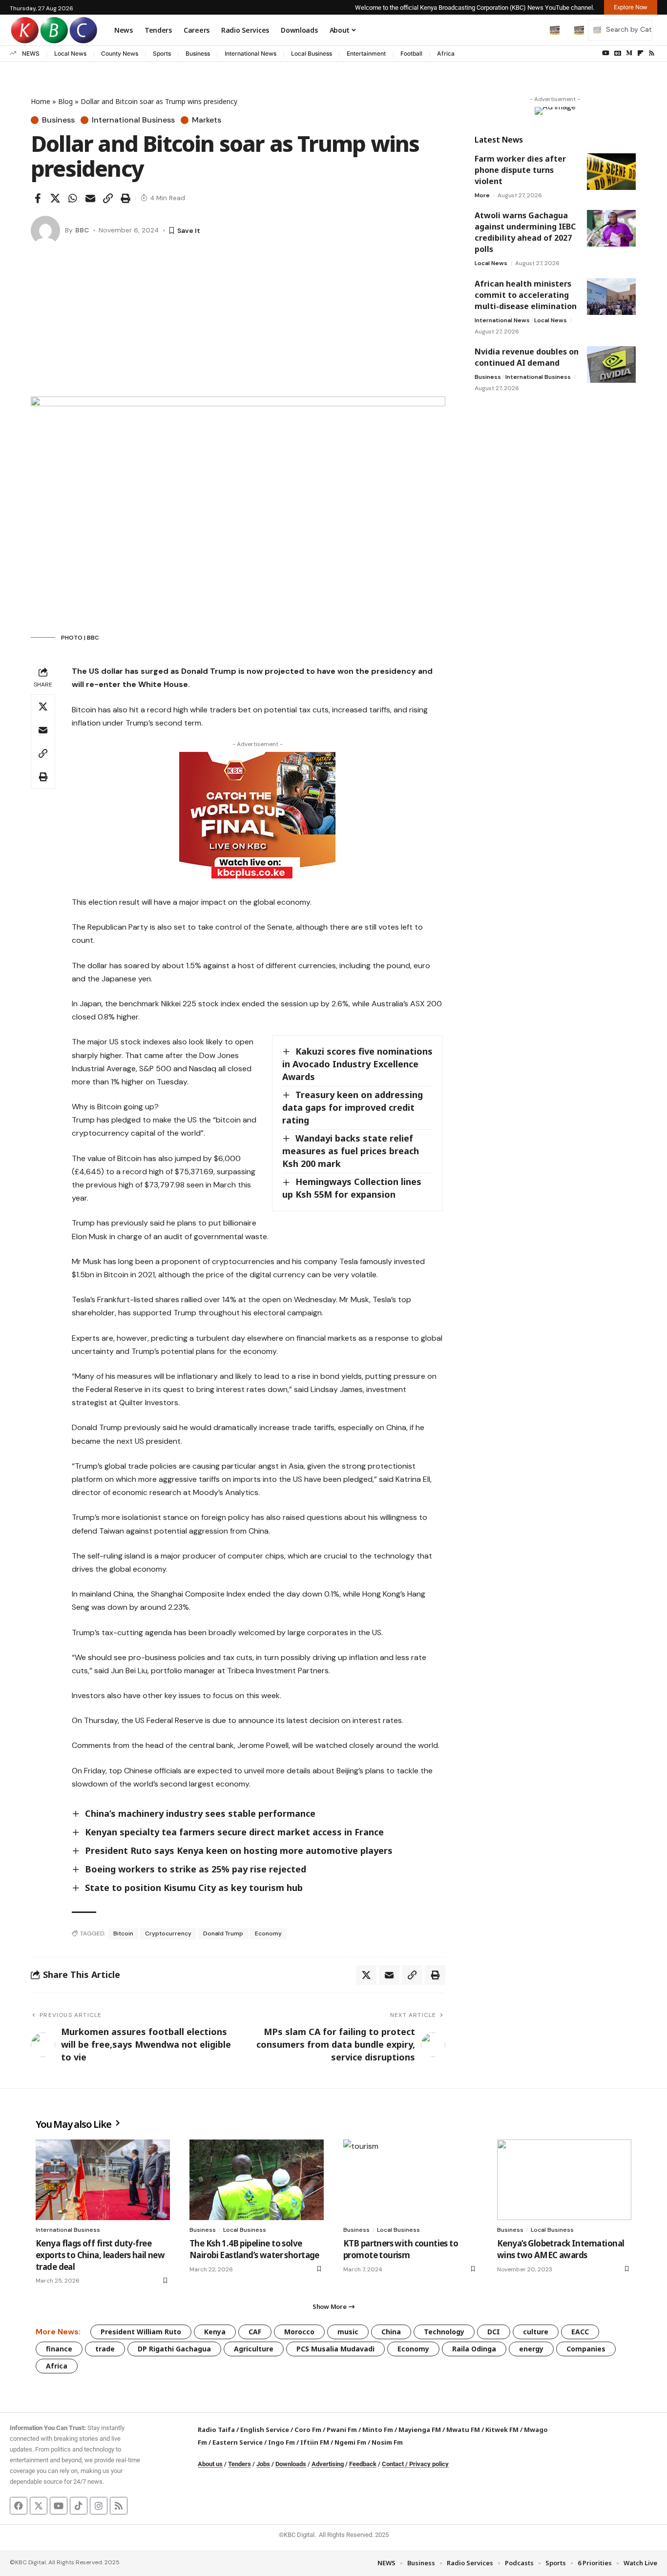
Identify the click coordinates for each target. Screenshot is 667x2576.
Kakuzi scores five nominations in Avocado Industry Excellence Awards (357, 1064)
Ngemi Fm (350, 2442)
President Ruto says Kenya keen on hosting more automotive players (239, 1850)
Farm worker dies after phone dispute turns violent (520, 170)
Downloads (291, 2464)
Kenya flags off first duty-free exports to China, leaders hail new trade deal (100, 2255)
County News (120, 53)
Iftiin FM (315, 2442)
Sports (162, 53)
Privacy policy (429, 2464)
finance (59, 2349)
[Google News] (618, 53)
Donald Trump (223, 1933)
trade (105, 2349)
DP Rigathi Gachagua (174, 2349)
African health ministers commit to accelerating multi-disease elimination (526, 295)
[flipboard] (640, 53)
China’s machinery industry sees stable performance (200, 1813)
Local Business (312, 53)
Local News (70, 53)
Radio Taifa (216, 2430)
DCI (494, 2332)
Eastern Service (238, 2442)
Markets (207, 120)
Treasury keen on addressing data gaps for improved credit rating (353, 1107)
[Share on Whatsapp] (73, 198)
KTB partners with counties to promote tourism (401, 2249)
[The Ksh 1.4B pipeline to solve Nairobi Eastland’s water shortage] (257, 2180)
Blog (65, 101)
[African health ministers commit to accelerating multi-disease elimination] (611, 297)
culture (536, 2332)
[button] (534, 30)
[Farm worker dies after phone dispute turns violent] (611, 172)
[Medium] (629, 53)
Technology (444, 2332)
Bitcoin (123, 1933)
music (348, 2332)
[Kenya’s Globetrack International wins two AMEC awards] (564, 2180)
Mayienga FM (420, 2430)
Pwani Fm (342, 2430)
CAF (255, 2332)
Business (198, 53)
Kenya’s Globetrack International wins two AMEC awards (561, 2249)
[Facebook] (19, 2506)
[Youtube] (59, 2506)
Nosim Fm (386, 2442)
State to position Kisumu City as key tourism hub (194, 1888)
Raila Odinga (474, 2349)
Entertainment (366, 53)
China (391, 2332)
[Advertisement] (238, 323)
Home (41, 101)
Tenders (240, 2464)
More (482, 195)
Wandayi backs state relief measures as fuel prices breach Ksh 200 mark (351, 1151)
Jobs (263, 2464)
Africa (446, 53)
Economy (268, 1933)
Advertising (328, 2464)
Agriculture (254, 2349)
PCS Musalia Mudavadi (335, 2349)
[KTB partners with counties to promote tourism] (410, 2180)
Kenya (215, 2332)
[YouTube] (606, 53)
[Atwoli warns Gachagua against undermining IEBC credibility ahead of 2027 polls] (611, 228)
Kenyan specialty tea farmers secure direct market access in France (234, 1832)
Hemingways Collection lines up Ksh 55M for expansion (352, 1188)
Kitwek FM (502, 2430)
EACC (580, 2332)
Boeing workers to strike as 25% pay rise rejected (196, 1869)
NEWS (31, 53)
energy (531, 2349)
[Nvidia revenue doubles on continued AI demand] (611, 364)
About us (210, 2464)
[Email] (90, 198)
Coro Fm (308, 2430)
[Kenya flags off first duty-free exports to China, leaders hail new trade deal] (103, 2180)
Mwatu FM (463, 2430)
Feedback (363, 2464)
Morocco (299, 2332)
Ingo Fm (281, 2442)
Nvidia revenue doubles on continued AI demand (527, 357)
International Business (133, 120)
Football (411, 53)
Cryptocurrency (168, 1933)
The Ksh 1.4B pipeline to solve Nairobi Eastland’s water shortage (254, 2249)
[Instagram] (99, 2506)
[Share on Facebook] (38, 198)
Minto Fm (378, 2430)
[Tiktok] (79, 2506)
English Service (265, 2430)
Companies (586, 2349)
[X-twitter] (39, 2506)
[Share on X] (55, 198)
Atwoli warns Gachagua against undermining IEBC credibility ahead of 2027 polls (525, 232)
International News (250, 53)
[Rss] (652, 53)
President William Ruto (141, 2332)
